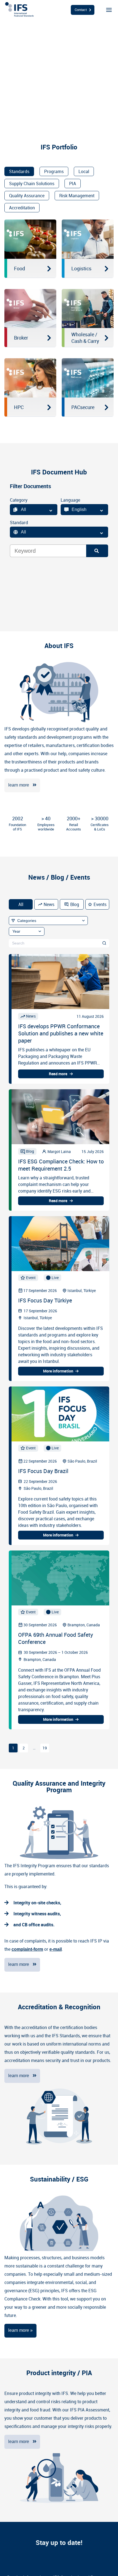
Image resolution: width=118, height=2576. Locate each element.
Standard (19, 523)
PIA (73, 184)
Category (19, 500)
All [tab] (21, 904)
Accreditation (22, 208)
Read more (58, 1074)
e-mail (56, 1949)
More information (58, 1371)
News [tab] (49, 904)
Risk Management (77, 196)
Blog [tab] (75, 904)
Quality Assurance (27, 196)
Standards (19, 171)
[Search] (97, 551)
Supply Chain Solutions (32, 184)
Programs (54, 171)
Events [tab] (100, 904)
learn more (19, 785)
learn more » (20, 2330)
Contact (81, 10)
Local (84, 171)
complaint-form (27, 1949)
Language (70, 500)
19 (45, 1748)
